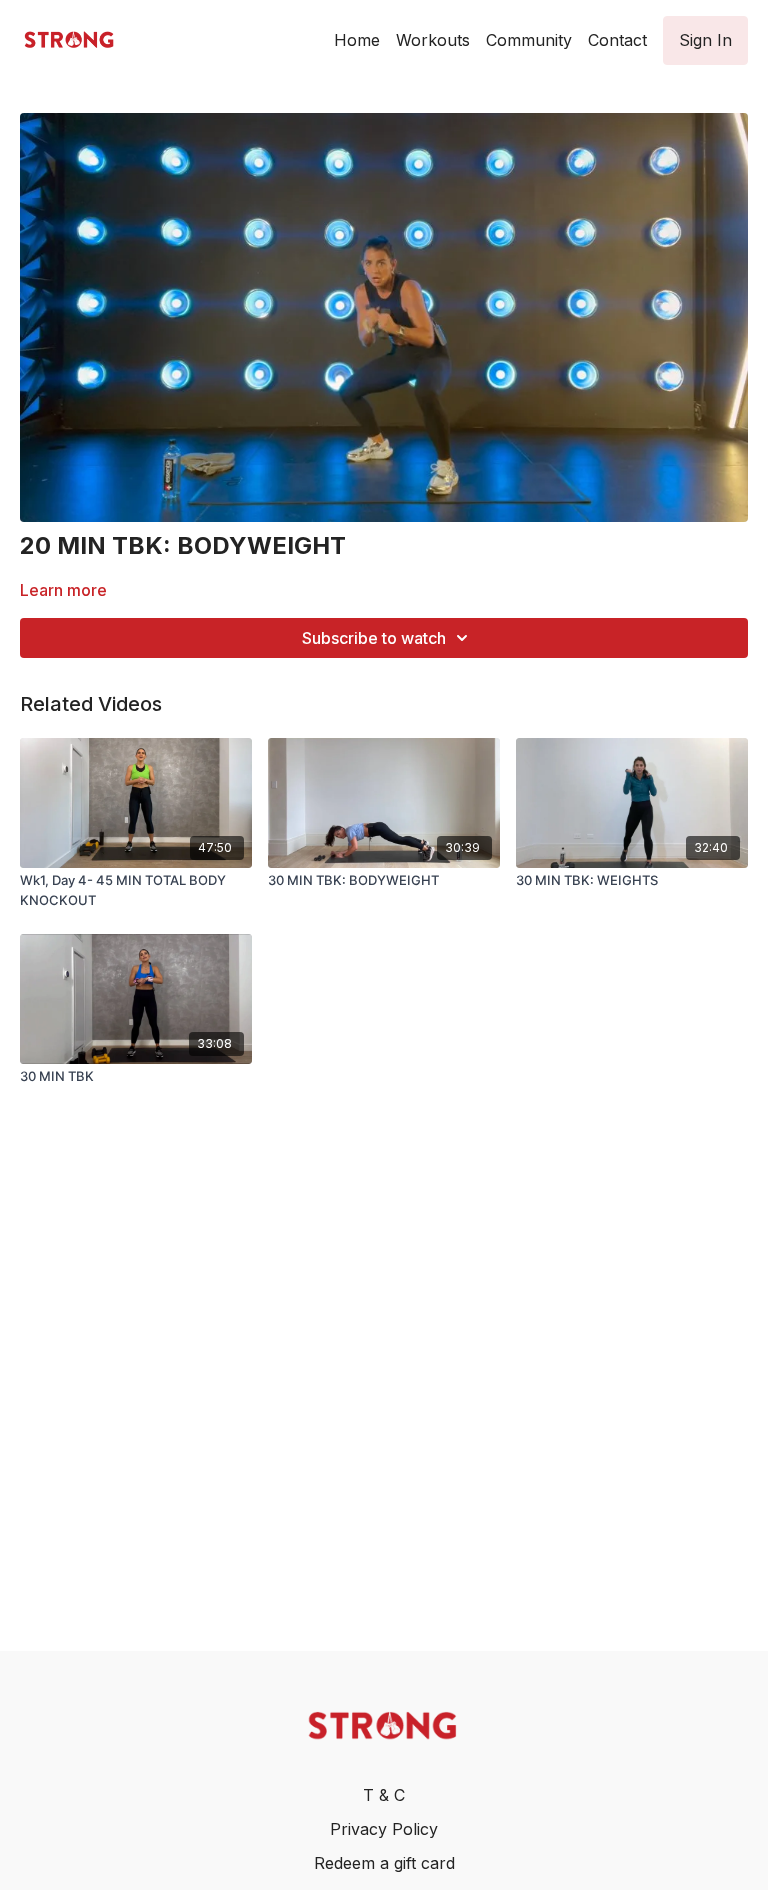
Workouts (433, 40)
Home (357, 40)
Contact (617, 40)
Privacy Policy (384, 1829)
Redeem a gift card (384, 1863)
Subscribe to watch (374, 638)
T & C (384, 1795)
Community (529, 40)
